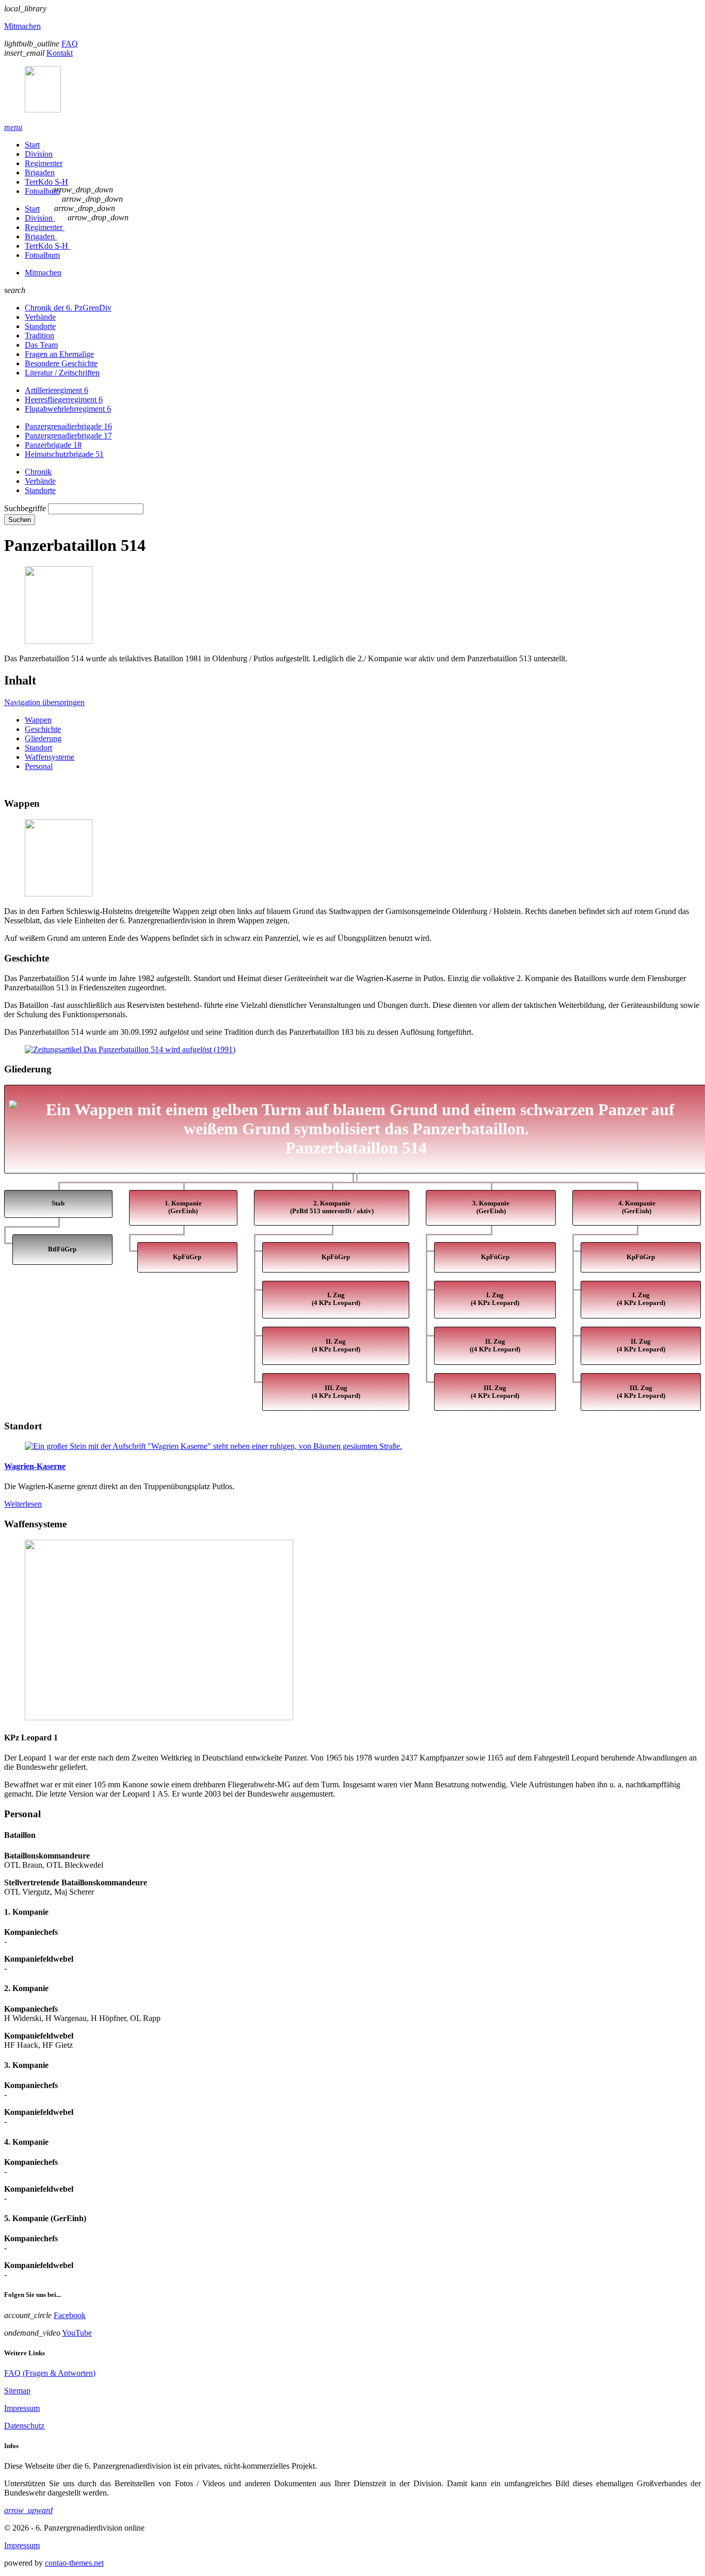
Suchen (20, 520)
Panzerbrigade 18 (53, 445)
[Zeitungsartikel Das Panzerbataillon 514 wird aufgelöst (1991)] (130, 1049)
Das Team (41, 345)
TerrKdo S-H (46, 182)
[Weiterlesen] (352, 1446)
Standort (38, 748)
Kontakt (60, 53)
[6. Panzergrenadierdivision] (352, 90)
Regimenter (44, 163)
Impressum (22, 2408)
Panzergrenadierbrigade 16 (68, 426)
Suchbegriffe (25, 508)
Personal (39, 766)
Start (32, 145)
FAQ (70, 44)
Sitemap (17, 2391)
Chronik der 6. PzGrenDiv (68, 308)
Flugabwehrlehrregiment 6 (68, 409)
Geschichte (43, 729)
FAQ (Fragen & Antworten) (50, 2373)
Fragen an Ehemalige (59, 354)
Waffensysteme (50, 757)
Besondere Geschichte (61, 363)
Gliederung (43, 738)
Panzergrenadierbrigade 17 (68, 436)
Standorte (40, 326)
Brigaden (40, 173)
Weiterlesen (23, 1504)
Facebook (70, 2315)
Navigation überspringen (44, 702)
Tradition (39, 336)
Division (39, 154)
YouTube (77, 2333)
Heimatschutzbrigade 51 (64, 454)
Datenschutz (24, 2426)
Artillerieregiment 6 (57, 390)
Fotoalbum (42, 191)
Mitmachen (22, 26)
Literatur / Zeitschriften (62, 373)
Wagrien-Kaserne (35, 1466)
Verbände (40, 317)
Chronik (38, 472)
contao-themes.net (74, 2563)
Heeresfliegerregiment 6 (64, 400)
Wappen (38, 720)
